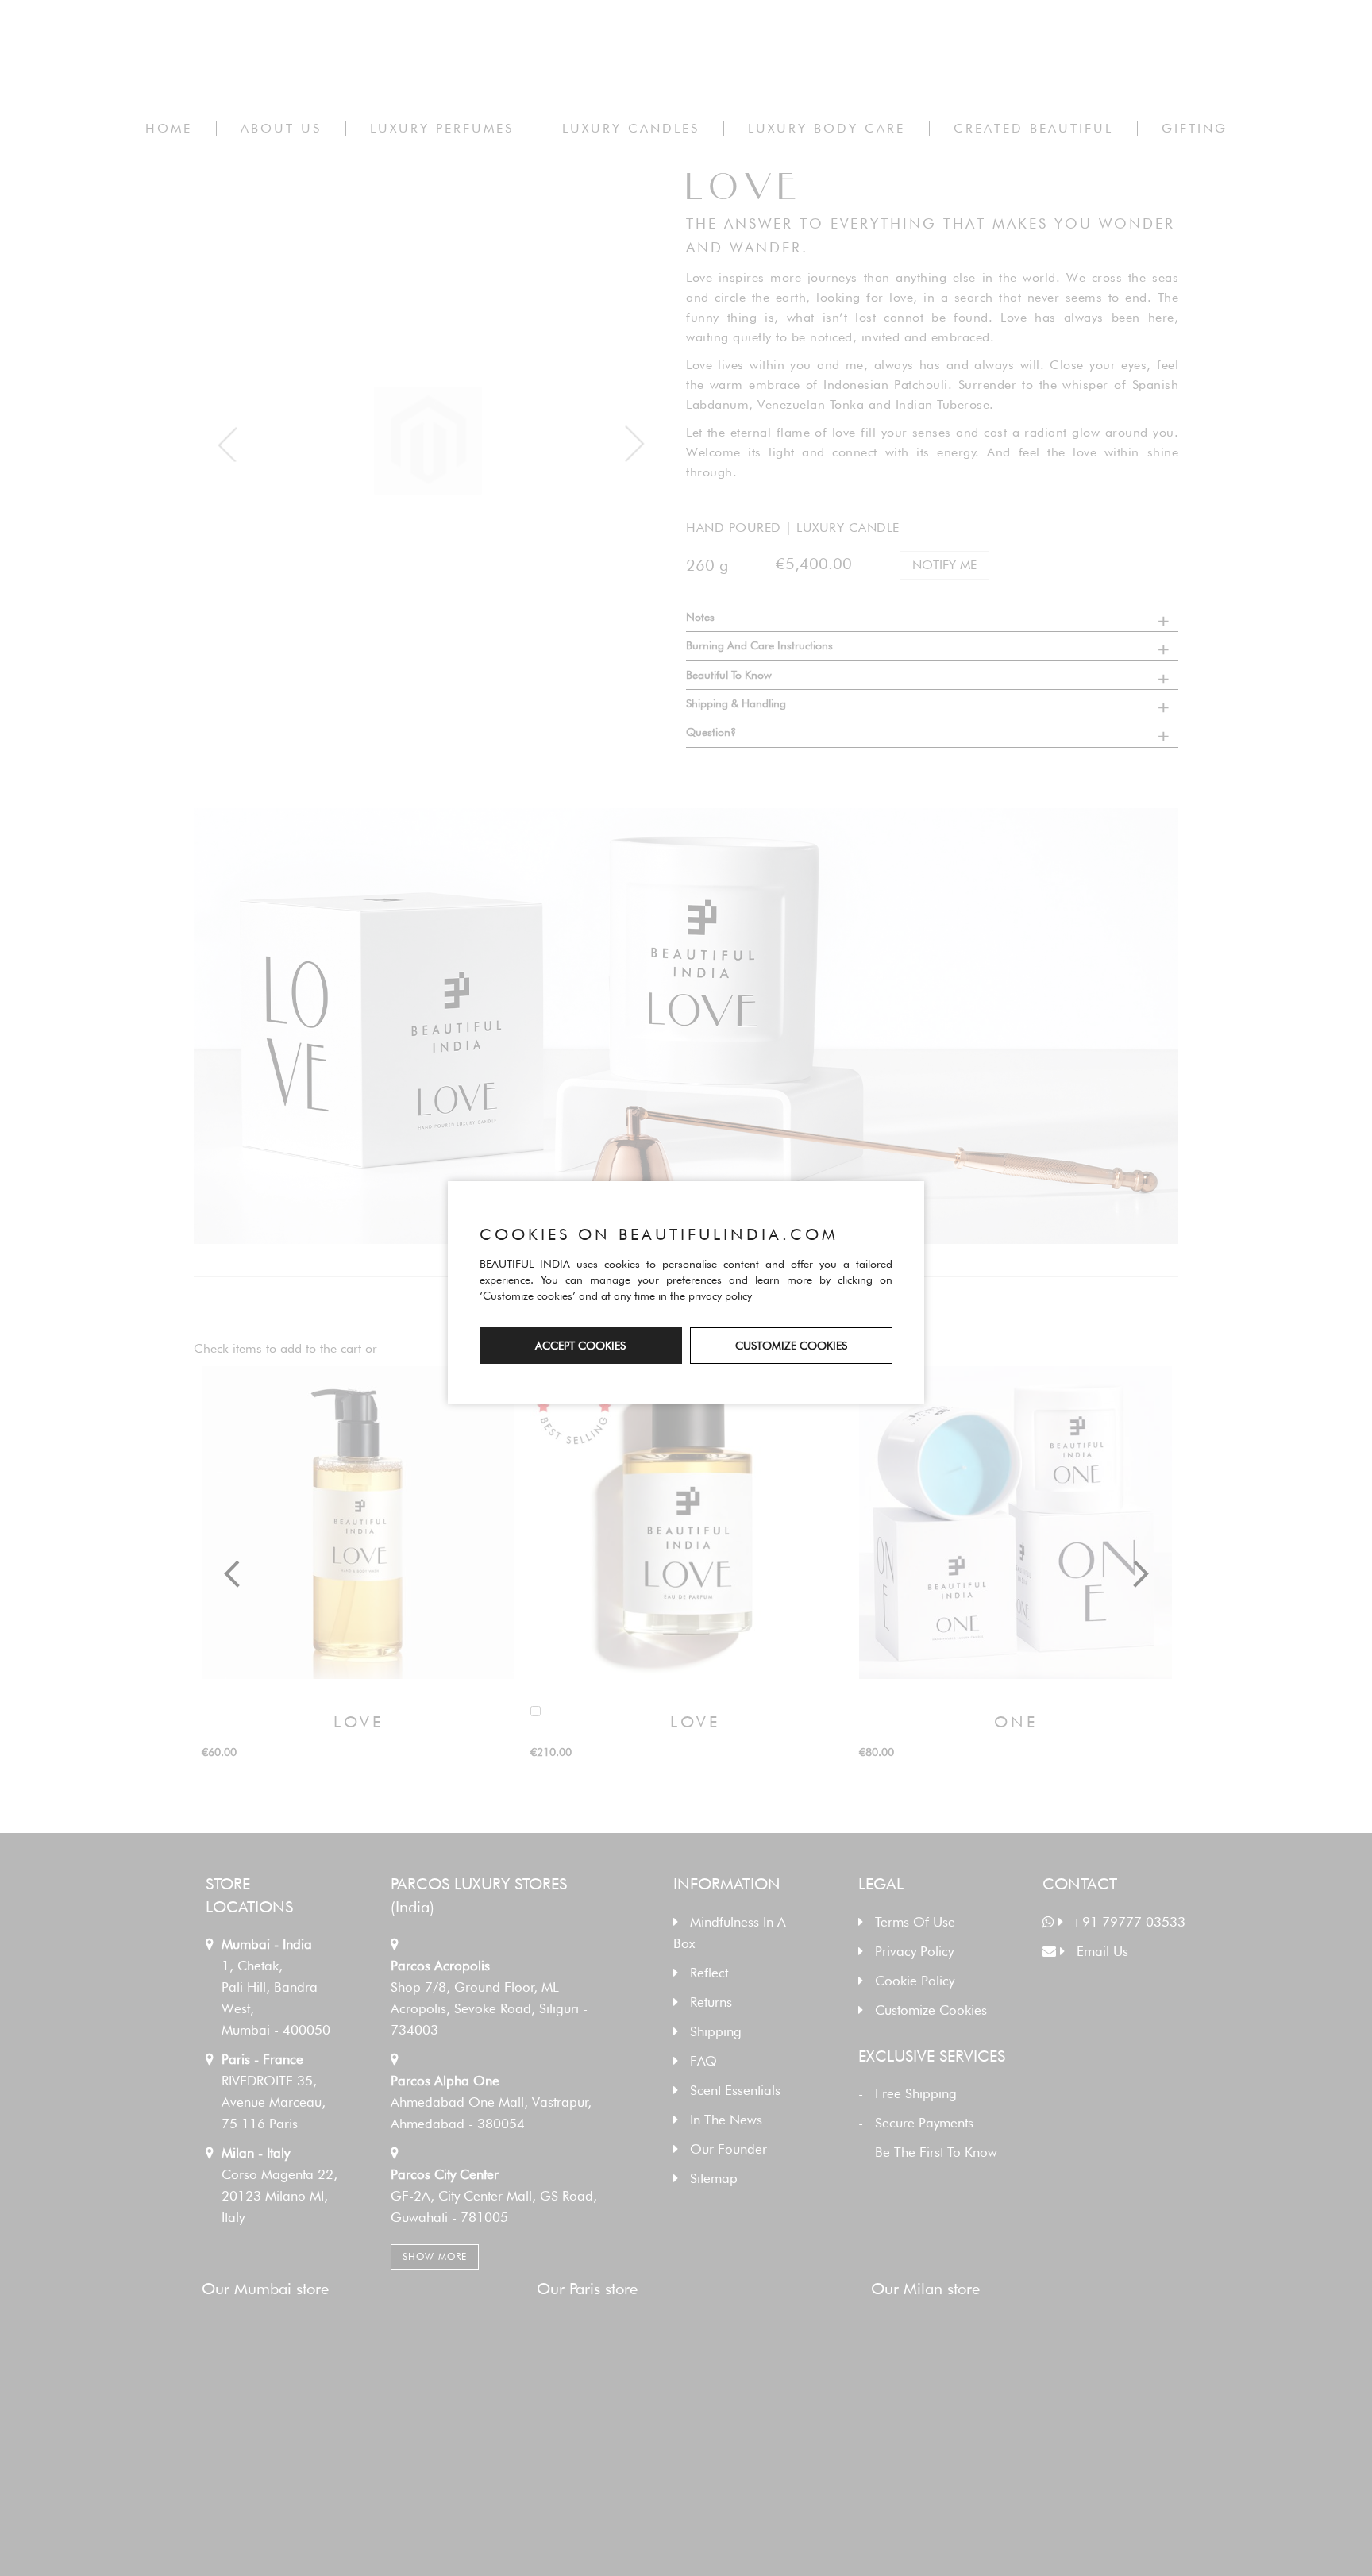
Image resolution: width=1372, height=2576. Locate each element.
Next (1139, 1574)
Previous (233, 1574)
